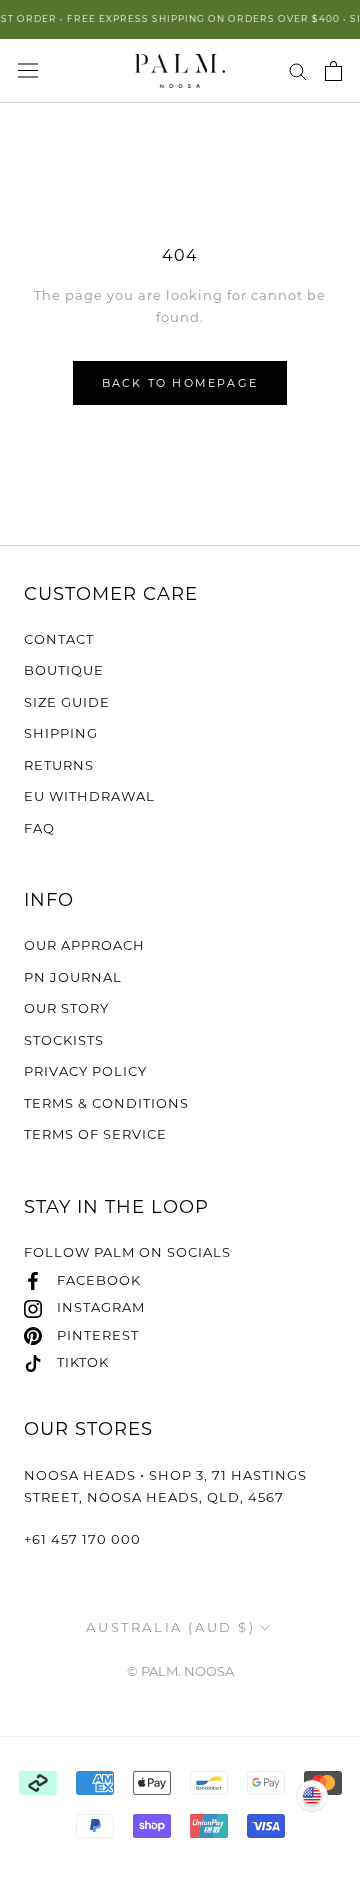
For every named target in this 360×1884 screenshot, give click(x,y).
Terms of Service (95, 1134)
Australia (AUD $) (170, 1627)
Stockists (64, 1040)
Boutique (64, 670)
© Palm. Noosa (180, 1671)
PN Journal (73, 977)
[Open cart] (333, 71)
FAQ (39, 828)
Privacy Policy (85, 1071)
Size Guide (67, 702)
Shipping (61, 733)
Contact (59, 639)
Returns (59, 765)
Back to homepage (180, 383)
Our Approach (84, 945)
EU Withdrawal (89, 796)
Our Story (66, 1008)
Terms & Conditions (106, 1103)
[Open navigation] (28, 70)
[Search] (298, 70)
